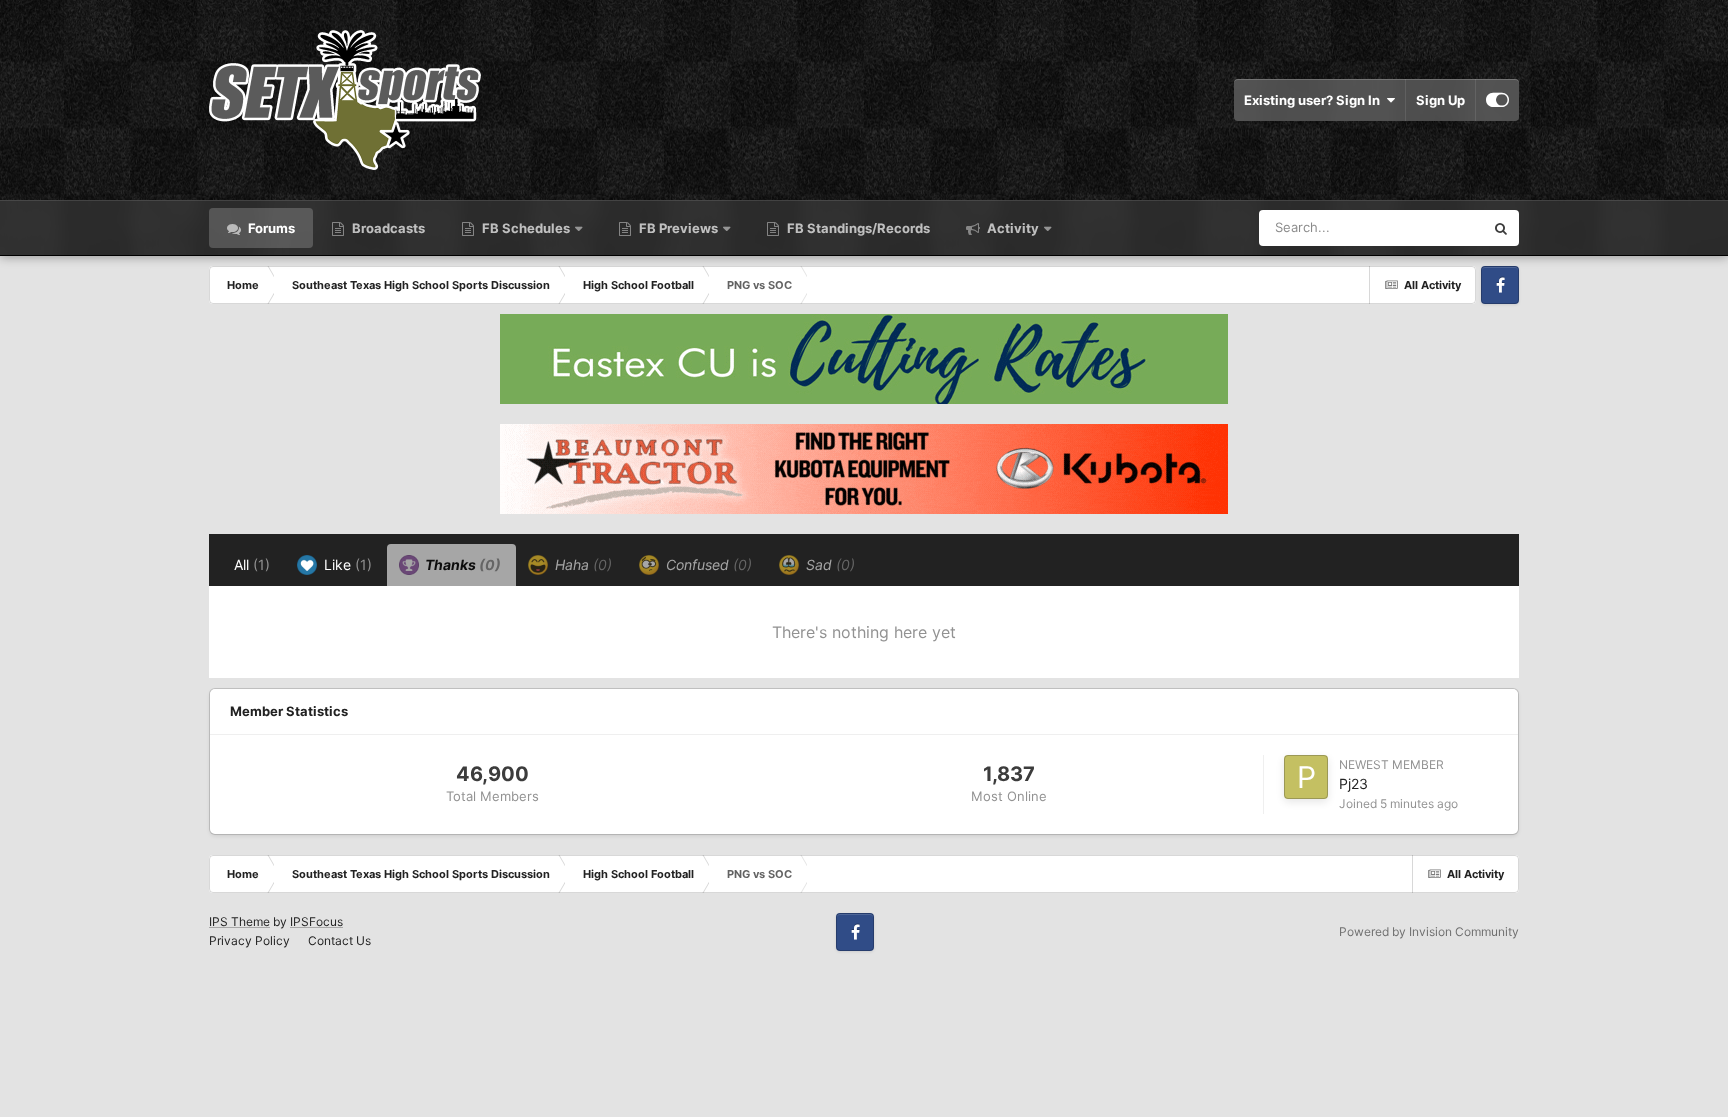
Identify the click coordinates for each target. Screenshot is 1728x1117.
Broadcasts (387, 228)
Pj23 (1353, 783)
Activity (1011, 228)
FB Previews (678, 228)
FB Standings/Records (857, 228)
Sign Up (1440, 100)
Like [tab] (346, 564)
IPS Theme (239, 921)
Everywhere (1422, 227)
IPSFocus (316, 921)
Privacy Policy (249, 940)
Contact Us (339, 940)
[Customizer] (1497, 100)
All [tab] (252, 564)
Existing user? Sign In (1315, 100)
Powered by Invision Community (1429, 931)
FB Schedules (526, 228)
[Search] (1501, 228)
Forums (270, 228)
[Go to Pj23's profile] (1306, 777)
